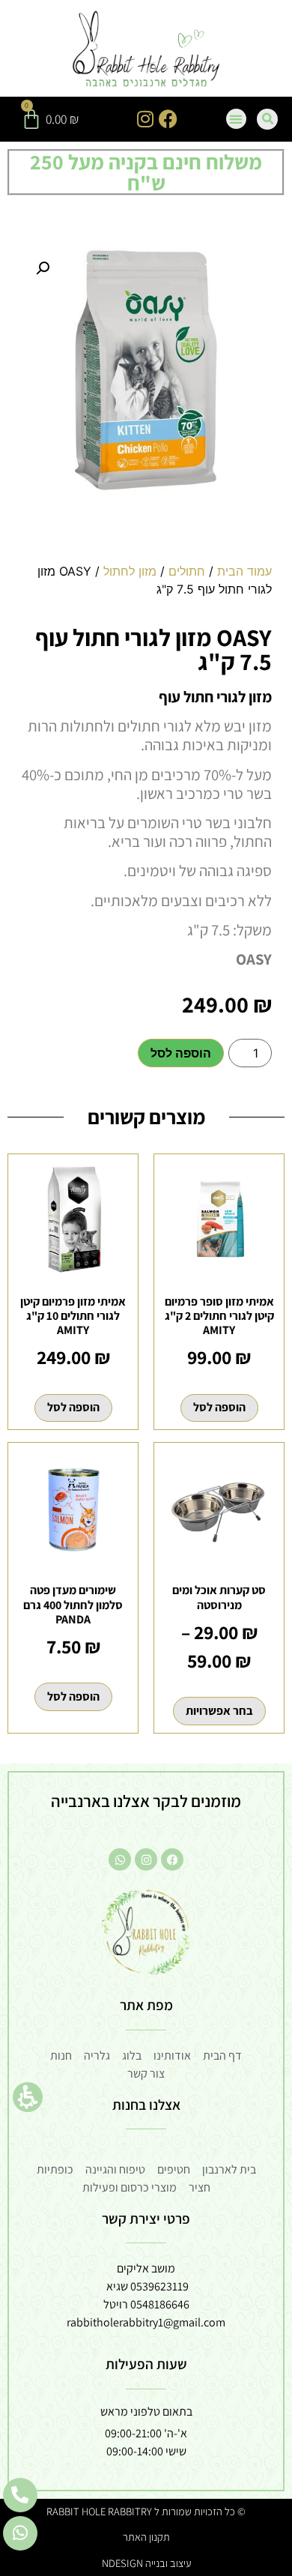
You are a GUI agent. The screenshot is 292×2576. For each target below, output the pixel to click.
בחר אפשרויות (219, 1711)
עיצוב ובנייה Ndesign (146, 2563)
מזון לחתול (130, 571)
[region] (146, 586)
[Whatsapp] (120, 1859)
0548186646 (160, 2304)
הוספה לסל (181, 1053)
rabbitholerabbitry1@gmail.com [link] (146, 2322)
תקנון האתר (146, 2537)
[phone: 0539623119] (20, 2495)
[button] (28, 2097)
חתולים (187, 571)
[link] (146, 50)
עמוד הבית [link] (244, 571)
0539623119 (159, 2286)
